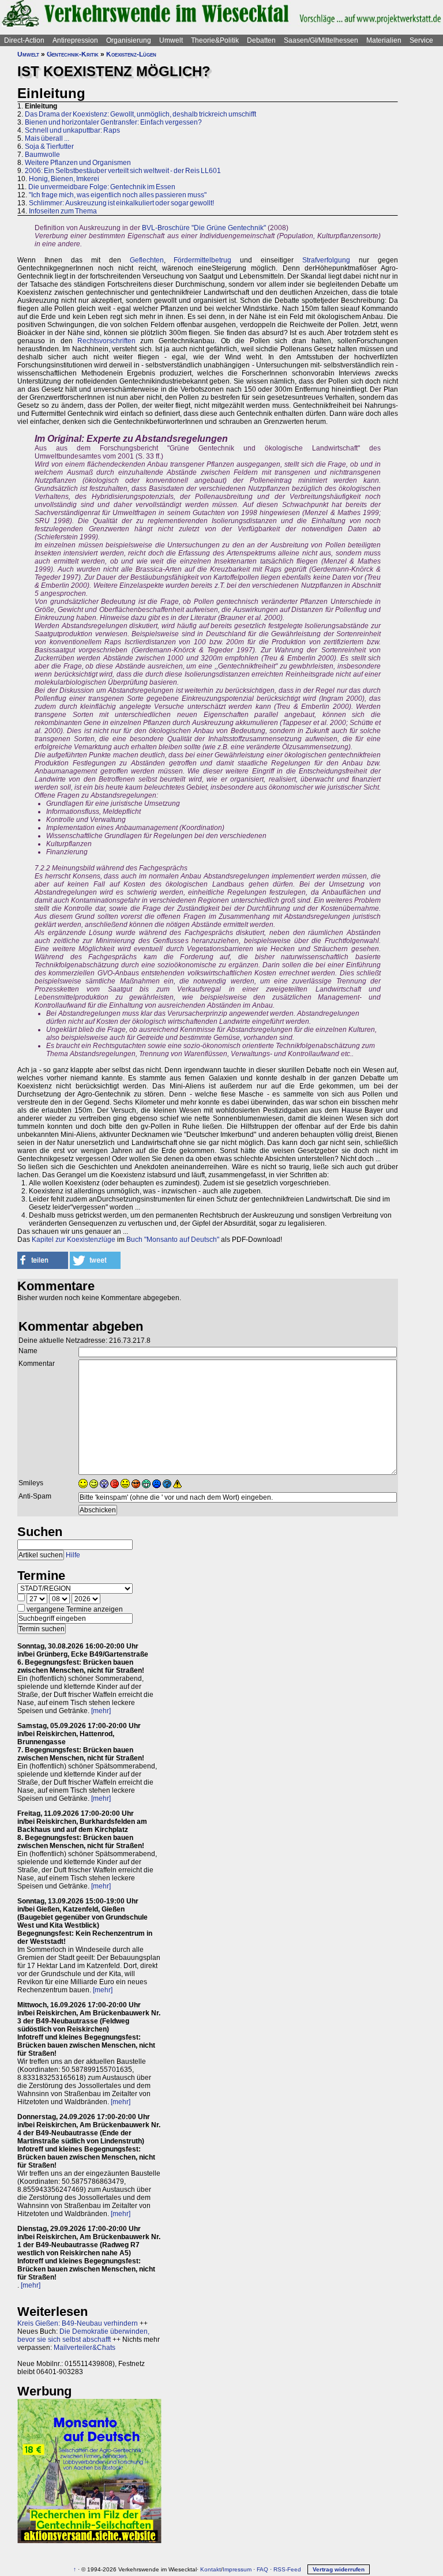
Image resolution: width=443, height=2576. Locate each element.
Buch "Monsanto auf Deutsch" (173, 1240)
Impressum (237, 2569)
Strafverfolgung (326, 260)
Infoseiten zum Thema (63, 211)
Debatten (261, 40)
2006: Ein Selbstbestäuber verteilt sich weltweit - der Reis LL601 (123, 171)
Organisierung (129, 40)
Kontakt (211, 2569)
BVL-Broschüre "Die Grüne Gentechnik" (204, 228)
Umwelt (171, 40)
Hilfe (73, 1555)
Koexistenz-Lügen (131, 54)
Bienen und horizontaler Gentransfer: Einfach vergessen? (113, 122)
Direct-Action (24, 40)
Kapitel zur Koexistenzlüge (74, 1240)
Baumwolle (42, 155)
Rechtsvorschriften (106, 341)
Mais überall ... (47, 138)
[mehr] (101, 1711)
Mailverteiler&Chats (85, 2348)
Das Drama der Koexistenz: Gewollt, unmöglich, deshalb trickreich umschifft (140, 114)
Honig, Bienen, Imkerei (64, 179)
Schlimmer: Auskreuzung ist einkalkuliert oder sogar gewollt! (121, 203)
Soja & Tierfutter (49, 147)
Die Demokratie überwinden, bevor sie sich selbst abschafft (83, 2335)
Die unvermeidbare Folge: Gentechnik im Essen (102, 187)
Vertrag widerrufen (339, 2569)
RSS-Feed (287, 2569)
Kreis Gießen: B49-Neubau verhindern (78, 2323)
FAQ (262, 2569)
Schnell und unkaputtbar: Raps (72, 130)
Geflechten (147, 260)
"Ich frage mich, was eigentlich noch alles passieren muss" (118, 195)
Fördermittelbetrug (202, 260)
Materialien (384, 40)
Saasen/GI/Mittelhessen (321, 40)
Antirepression (75, 40)
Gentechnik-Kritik (73, 54)
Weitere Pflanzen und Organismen (78, 163)
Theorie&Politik (215, 40)
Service (421, 40)
